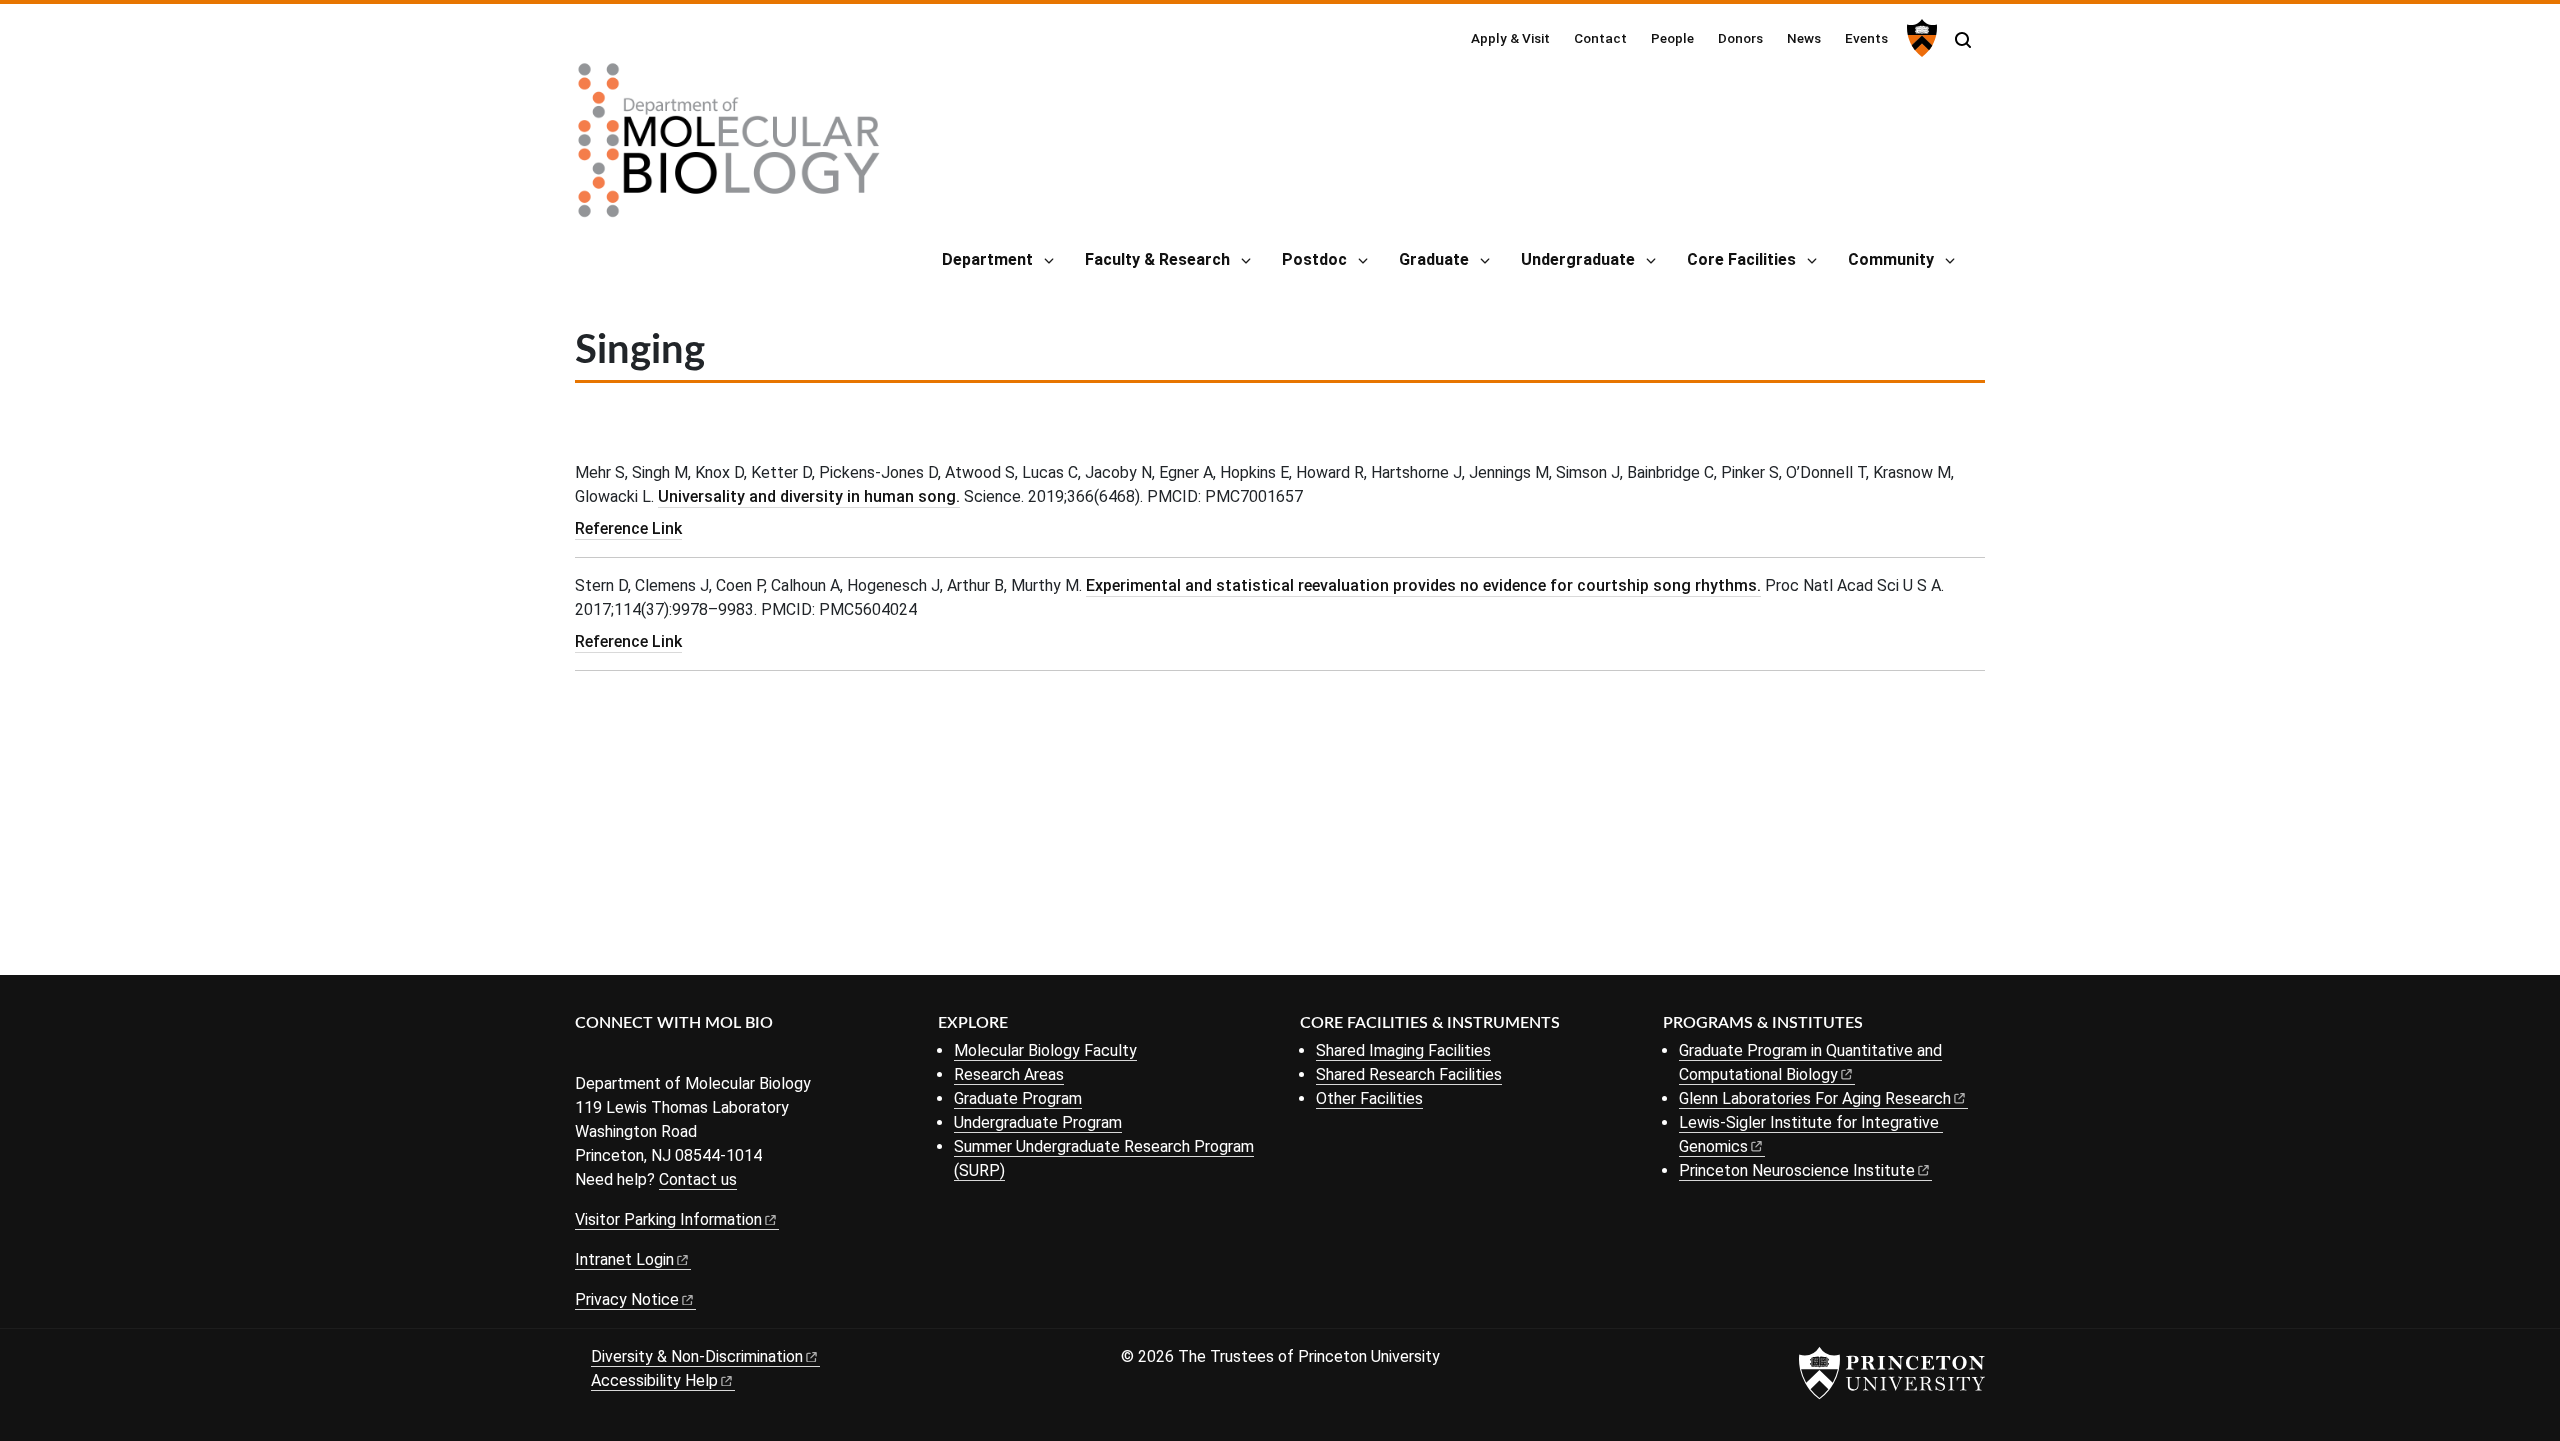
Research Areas (1009, 1074)
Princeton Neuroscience (1797, 1170)
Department (987, 259)
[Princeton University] (1919, 38)
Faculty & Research (1157, 259)
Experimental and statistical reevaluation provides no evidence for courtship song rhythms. (1423, 585)
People (1672, 38)
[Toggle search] (1963, 40)
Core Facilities (1741, 259)
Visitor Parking (668, 1219)
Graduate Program (1018, 1098)
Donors (1740, 38)
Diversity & (697, 1356)
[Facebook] (587, 1056)
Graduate (1434, 259)
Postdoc (1314, 259)
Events (1866, 38)
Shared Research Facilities (1409, 1074)
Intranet (624, 1259)
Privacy (627, 1299)
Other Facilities (1369, 1098)
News (1804, 38)
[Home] (729, 148)
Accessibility (654, 1380)
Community (1891, 259)
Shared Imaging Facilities (1403, 1050)
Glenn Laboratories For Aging (1815, 1098)
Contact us (698, 1179)
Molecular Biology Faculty (1045, 1050)
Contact (1600, 38)
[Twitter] (617, 1056)
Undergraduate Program (1038, 1122)
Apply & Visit (1510, 38)
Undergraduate (1578, 259)
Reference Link (628, 528)
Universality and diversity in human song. (809, 496)
